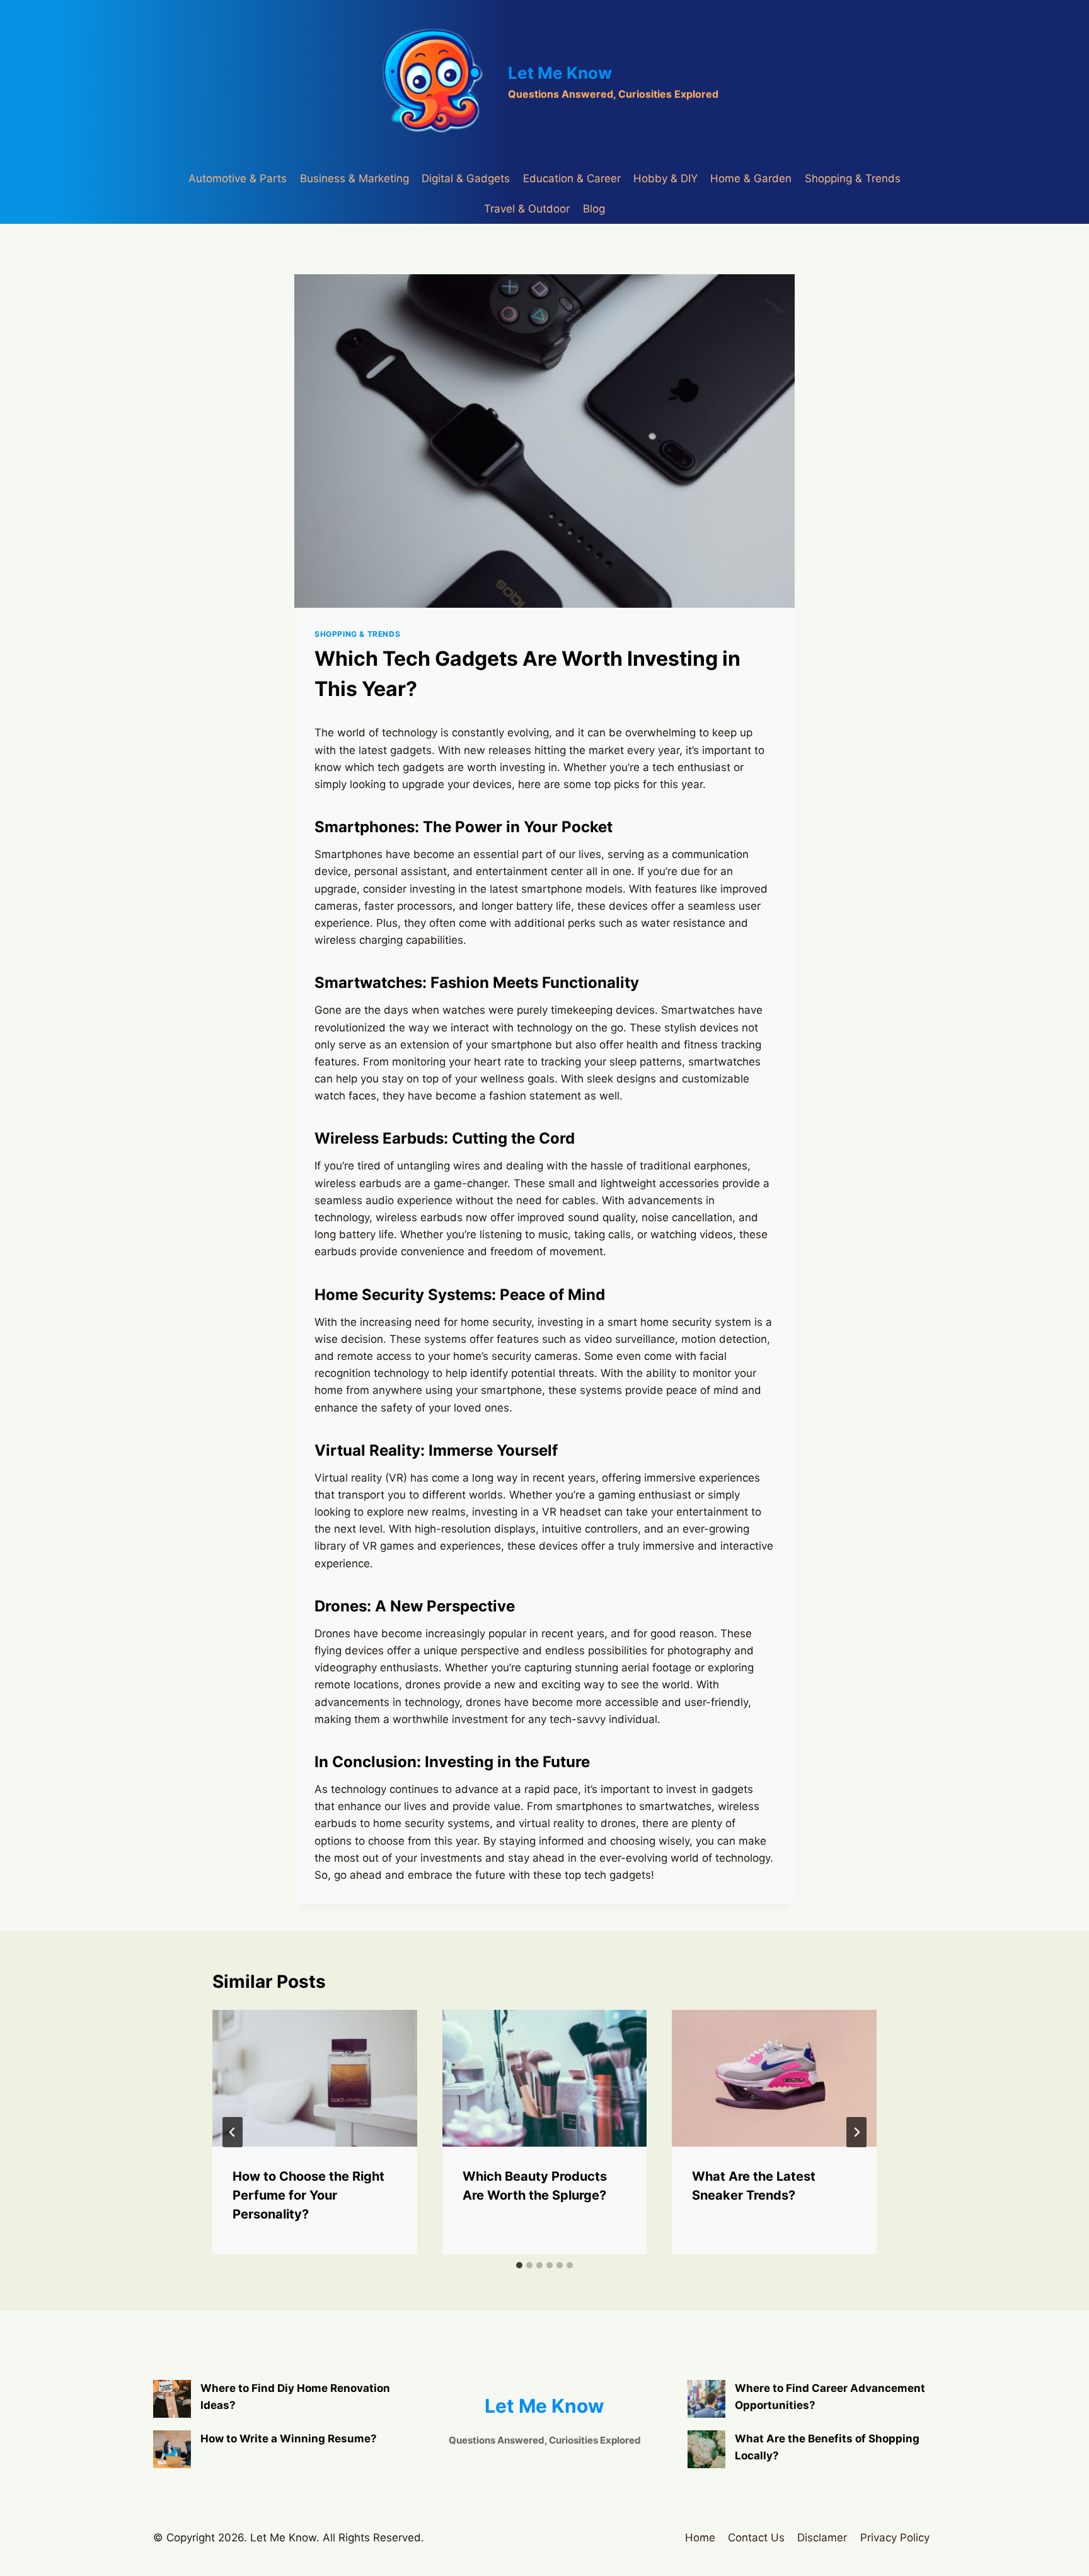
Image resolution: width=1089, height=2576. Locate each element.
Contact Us (756, 2538)
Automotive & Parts (238, 178)
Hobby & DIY (665, 178)
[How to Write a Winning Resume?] (172, 2449)
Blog (594, 209)
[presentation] (315, 2078)
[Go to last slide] (233, 2132)
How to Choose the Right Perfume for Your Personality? (308, 2195)
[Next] (856, 2132)
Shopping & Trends (853, 178)
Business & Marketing (354, 178)
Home (700, 2538)
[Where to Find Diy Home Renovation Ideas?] (172, 2399)
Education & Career (572, 178)
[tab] (519, 2265)
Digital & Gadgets (466, 178)
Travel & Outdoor (527, 209)
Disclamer (822, 2538)
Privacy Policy (895, 2538)
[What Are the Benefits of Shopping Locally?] (706, 2449)
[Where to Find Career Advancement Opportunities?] (706, 2399)
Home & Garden (751, 178)
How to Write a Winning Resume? (289, 2439)
